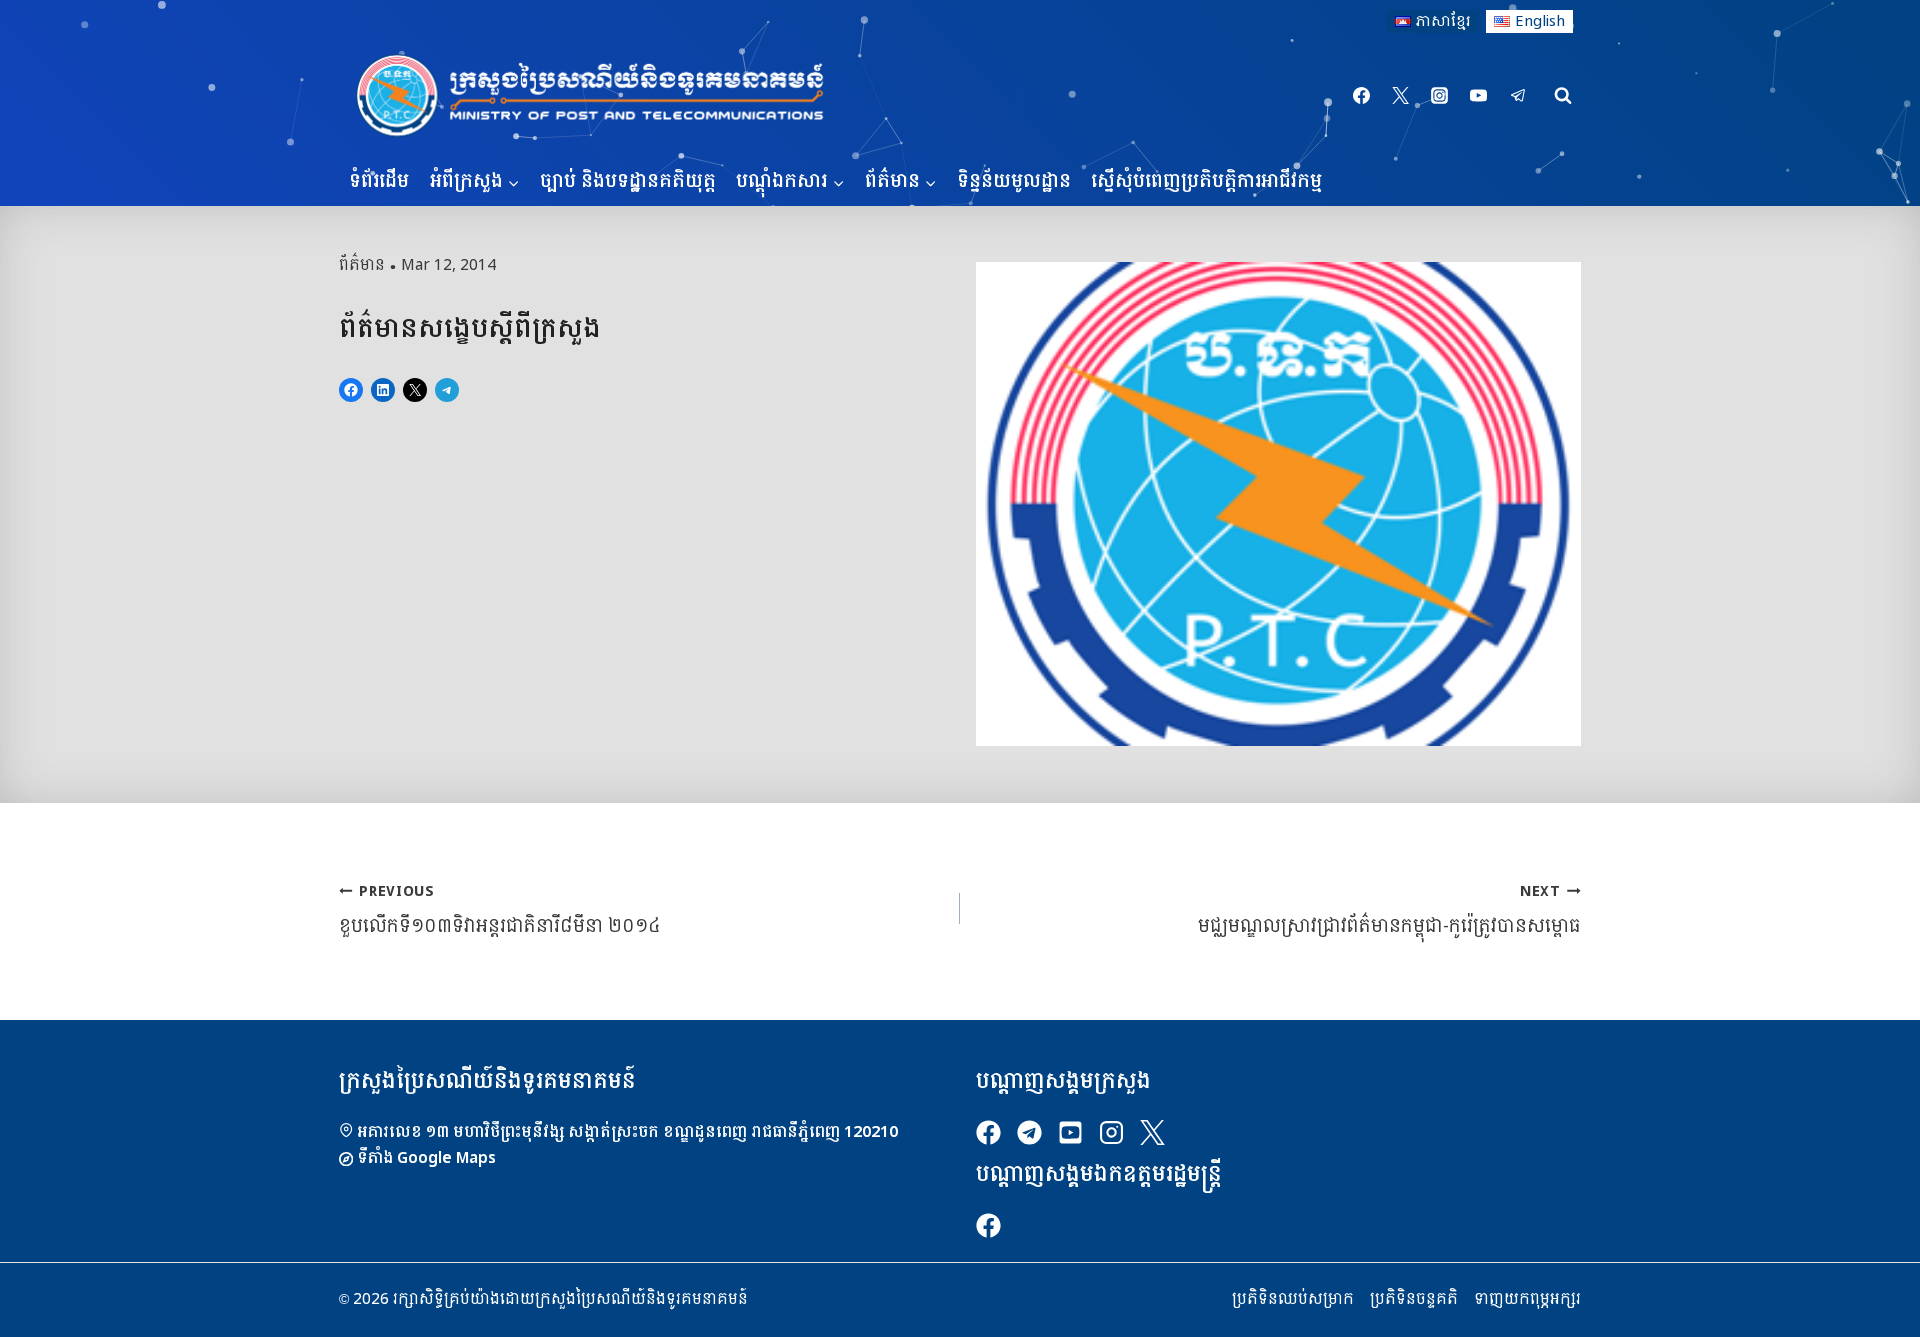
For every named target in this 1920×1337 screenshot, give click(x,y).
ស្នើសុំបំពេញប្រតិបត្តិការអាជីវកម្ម (1206, 181)
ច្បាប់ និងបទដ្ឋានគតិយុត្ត (628, 181)
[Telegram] (1518, 96)
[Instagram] (1440, 96)
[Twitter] (1401, 96)
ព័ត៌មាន (362, 265)
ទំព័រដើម (379, 181)
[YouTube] (1479, 96)
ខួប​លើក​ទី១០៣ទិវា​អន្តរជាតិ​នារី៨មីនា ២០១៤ (500, 909)
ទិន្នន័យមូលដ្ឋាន (1014, 181)
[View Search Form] (1563, 96)
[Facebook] (1362, 96)
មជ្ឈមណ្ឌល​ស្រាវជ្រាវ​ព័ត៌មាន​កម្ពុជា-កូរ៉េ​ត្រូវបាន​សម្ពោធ (1389, 909)
